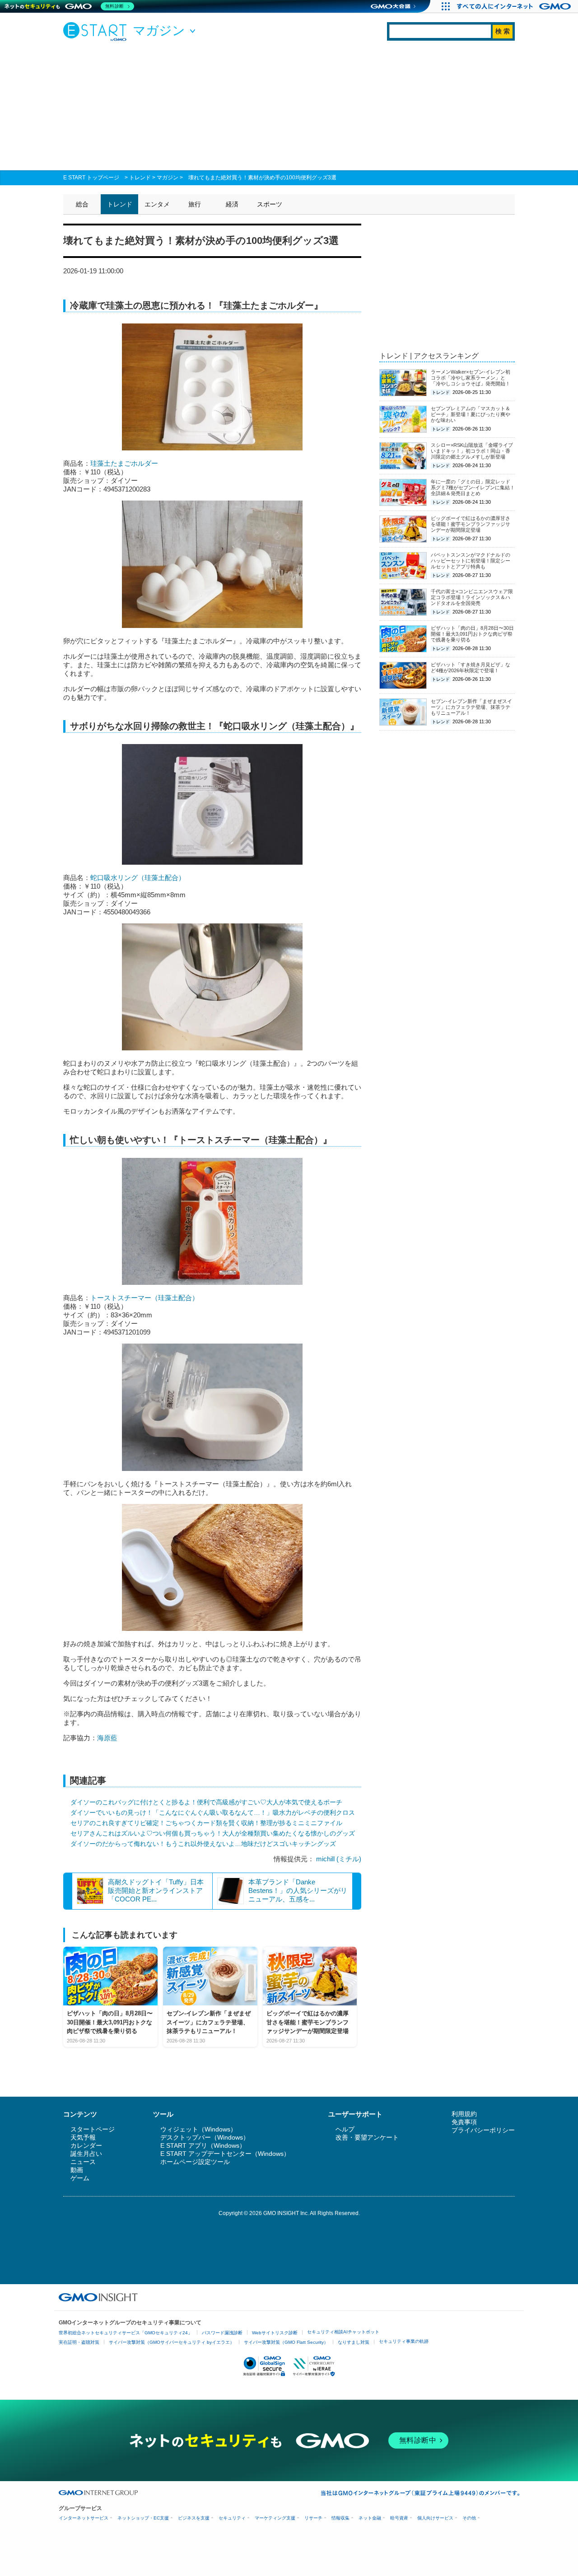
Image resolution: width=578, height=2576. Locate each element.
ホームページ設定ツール (195, 2162)
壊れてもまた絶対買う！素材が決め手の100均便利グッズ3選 (262, 178)
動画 (77, 2170)
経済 (232, 204)
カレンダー (86, 2145)
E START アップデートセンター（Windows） (225, 2154)
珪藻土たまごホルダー (124, 463)
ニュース (83, 2162)
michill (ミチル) (339, 1859)
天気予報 (83, 2137)
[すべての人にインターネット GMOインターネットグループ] (515, 6)
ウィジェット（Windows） (198, 2129)
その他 (469, 2518)
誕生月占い (86, 2154)
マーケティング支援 (275, 2518)
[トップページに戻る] (97, 31)
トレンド (140, 178)
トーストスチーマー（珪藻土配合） (144, 1298)
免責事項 (464, 2122)
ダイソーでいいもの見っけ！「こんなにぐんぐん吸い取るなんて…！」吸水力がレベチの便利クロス (213, 1813)
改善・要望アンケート (367, 2137)
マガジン (168, 178)
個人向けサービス (435, 2518)
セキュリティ (232, 2518)
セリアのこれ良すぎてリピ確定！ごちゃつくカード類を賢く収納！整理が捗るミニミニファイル (206, 1823)
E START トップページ (91, 178)
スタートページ (93, 2129)
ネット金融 (370, 2518)
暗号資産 (399, 2518)
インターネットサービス (84, 2518)
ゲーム (80, 2178)
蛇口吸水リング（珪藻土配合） (138, 878)
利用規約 (464, 2114)
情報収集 (340, 2518)
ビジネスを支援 (194, 2518)
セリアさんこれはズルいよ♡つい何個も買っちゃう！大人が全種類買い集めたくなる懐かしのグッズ (213, 1833)
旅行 (195, 204)
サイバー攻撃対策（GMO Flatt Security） (286, 2342)
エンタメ (157, 204)
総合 (82, 204)
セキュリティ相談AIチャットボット (343, 2332)
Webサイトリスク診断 (275, 2333)
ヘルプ (345, 2129)
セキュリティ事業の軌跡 (404, 2341)
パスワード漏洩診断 (222, 2333)
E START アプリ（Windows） (203, 2145)
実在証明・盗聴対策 (79, 2342)
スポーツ (270, 204)
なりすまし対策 (354, 2342)
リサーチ (313, 2518)
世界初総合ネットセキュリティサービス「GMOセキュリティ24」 (126, 2333)
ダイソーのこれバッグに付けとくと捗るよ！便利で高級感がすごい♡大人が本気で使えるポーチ (206, 1802)
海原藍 (107, 1738)
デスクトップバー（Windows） (205, 2137)
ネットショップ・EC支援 (143, 2518)
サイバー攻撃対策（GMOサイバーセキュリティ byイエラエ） (172, 2342)
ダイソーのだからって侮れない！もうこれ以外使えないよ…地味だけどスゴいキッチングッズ (203, 1844)
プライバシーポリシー (483, 2130)
